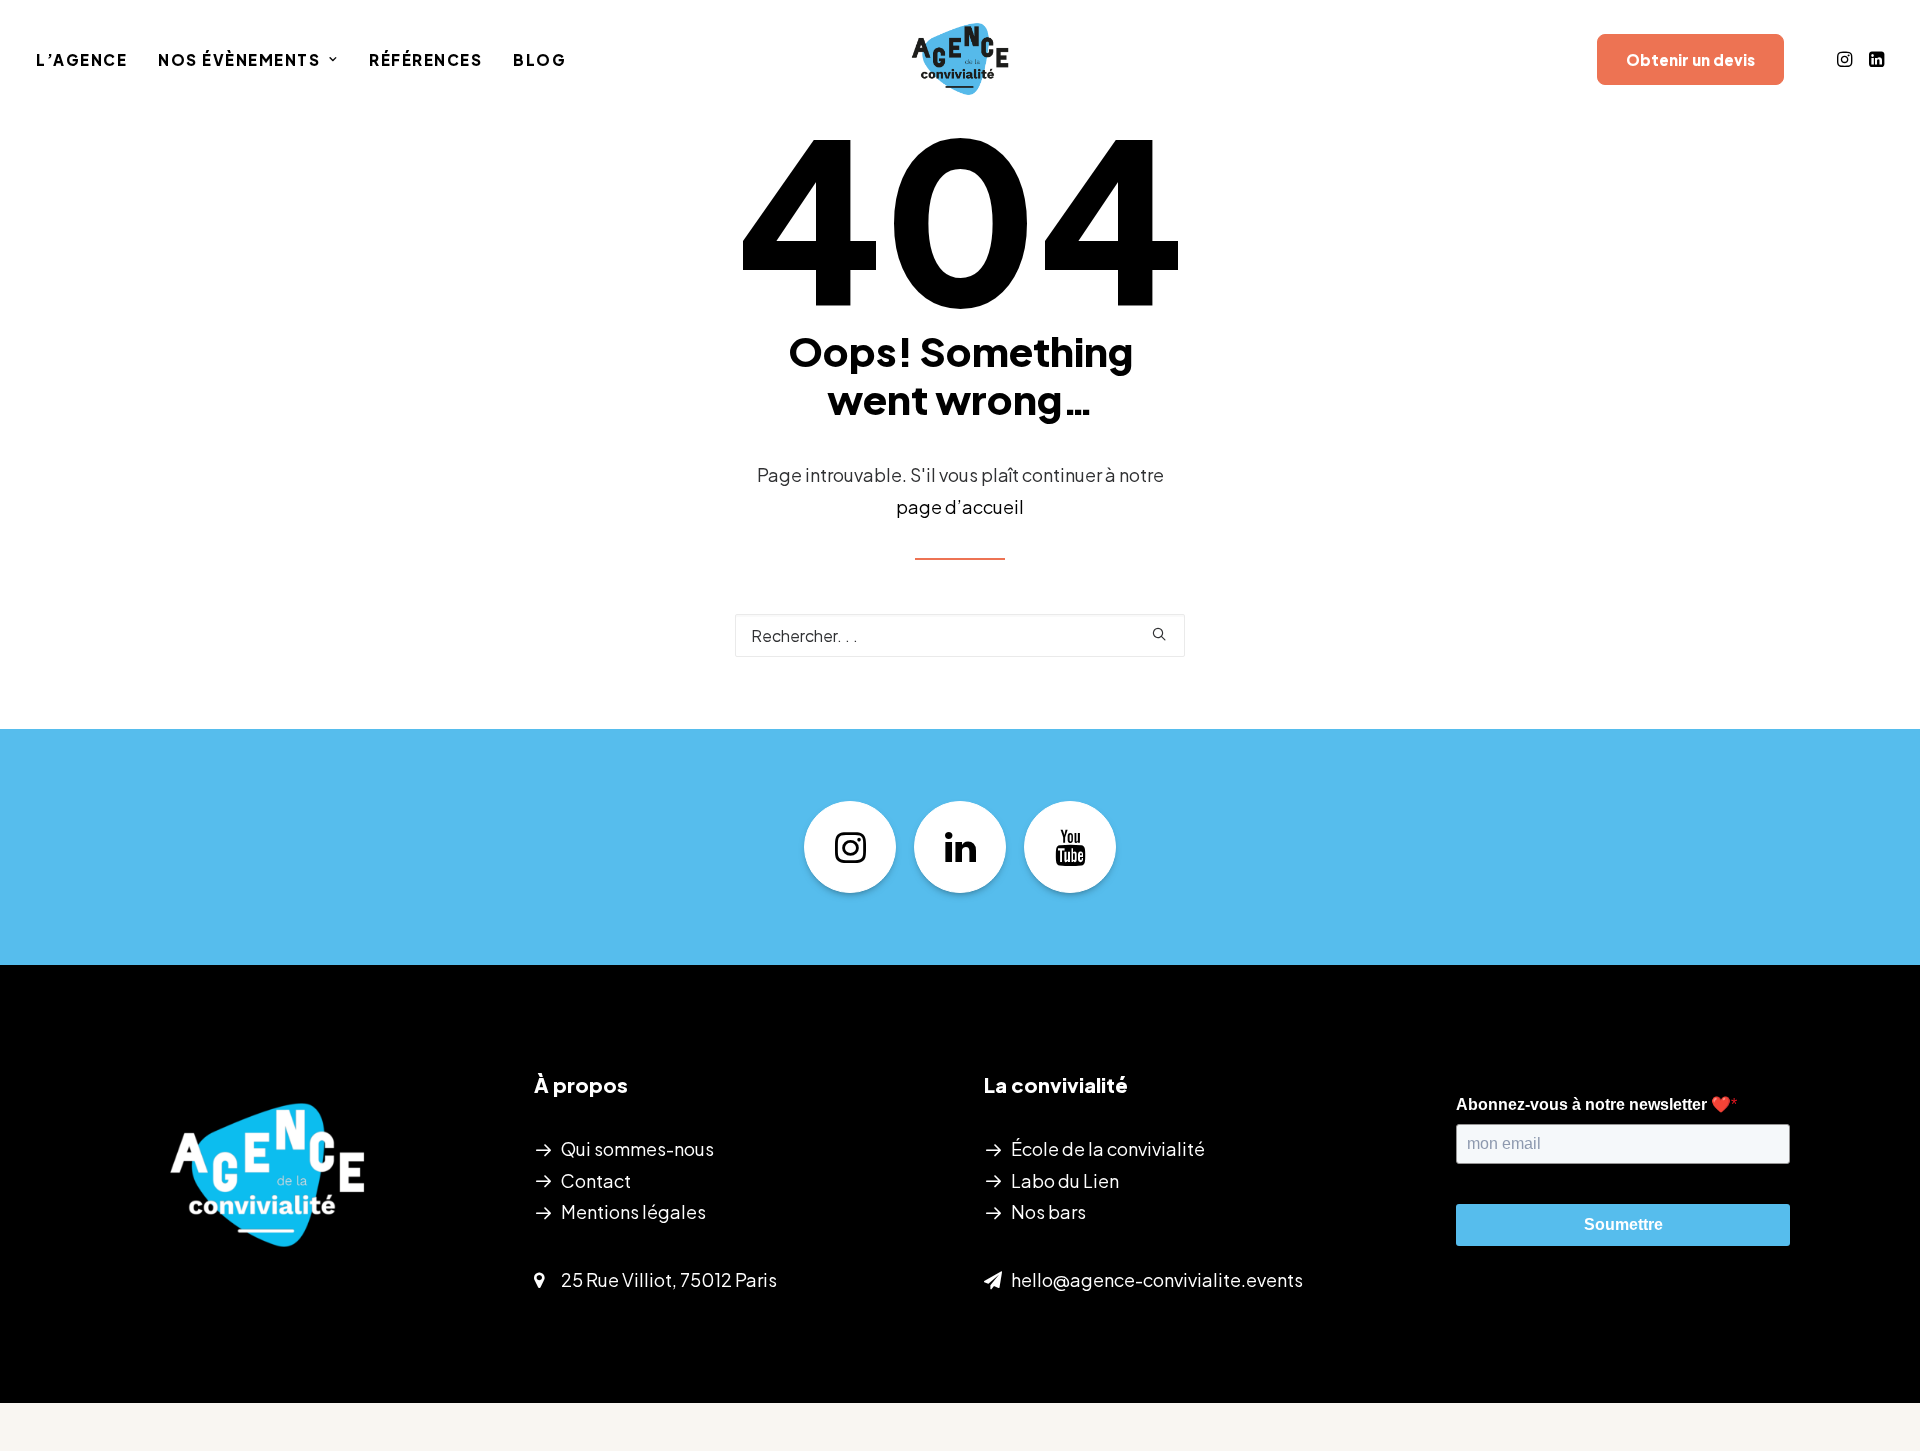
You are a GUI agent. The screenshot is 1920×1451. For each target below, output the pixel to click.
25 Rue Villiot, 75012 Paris (669, 1279)
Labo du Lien (1065, 1180)
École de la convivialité (1108, 1148)
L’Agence (81, 59)
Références (425, 59)
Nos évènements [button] (239, 59)
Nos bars (1048, 1211)
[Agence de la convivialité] (960, 59)
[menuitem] (88, 59)
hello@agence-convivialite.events (1157, 1279)
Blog (539, 59)
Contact (596, 1180)
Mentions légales (633, 1211)
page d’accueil (960, 506)
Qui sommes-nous (637, 1148)
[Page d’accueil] (267, 1175)
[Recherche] (960, 635)
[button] (1846, 59)
